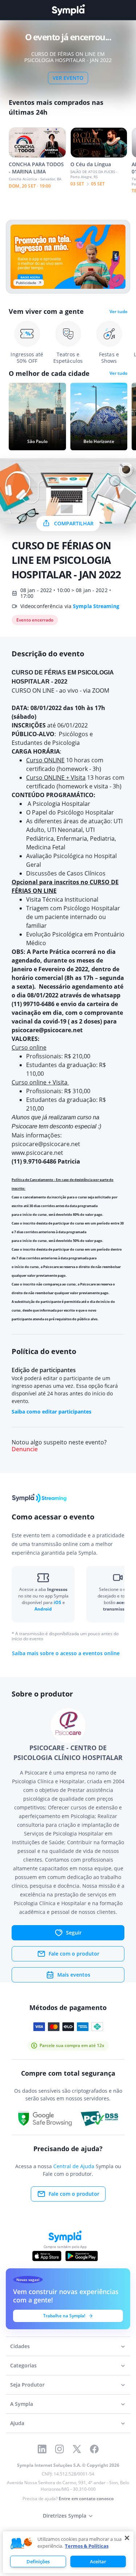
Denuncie (25, 1449)
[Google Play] (81, 2256)
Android (43, 1609)
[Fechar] (127, 2538)
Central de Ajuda (74, 2166)
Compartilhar (74, 523)
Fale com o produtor (74, 1954)
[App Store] (47, 2256)
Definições (38, 2561)
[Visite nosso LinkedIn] (42, 2449)
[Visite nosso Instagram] (59, 2449)
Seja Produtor (27, 2385)
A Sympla (22, 2404)
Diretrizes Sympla (65, 2516)
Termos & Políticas (87, 2546)
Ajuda (17, 2423)
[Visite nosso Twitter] (77, 2449)
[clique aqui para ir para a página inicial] (68, 10)
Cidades (20, 2346)
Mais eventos (74, 1975)
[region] (68, 2552)
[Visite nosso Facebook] (94, 2449)
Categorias (23, 2365)
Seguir (74, 1933)
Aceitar (98, 2561)
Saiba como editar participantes (51, 1412)
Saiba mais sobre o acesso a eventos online (66, 1653)
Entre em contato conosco (86, 2499)
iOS (58, 1602)
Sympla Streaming (96, 606)
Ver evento (68, 78)
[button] (21, 2544)
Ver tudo (118, 312)
